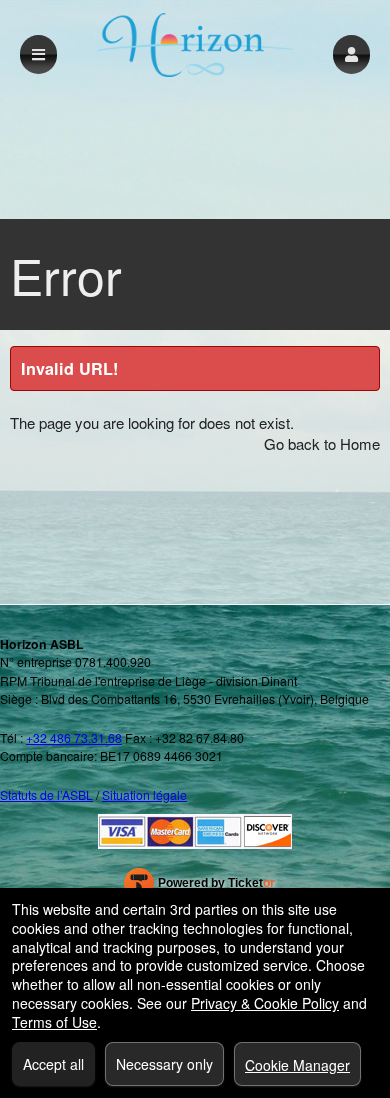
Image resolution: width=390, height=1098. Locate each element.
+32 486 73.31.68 (74, 737)
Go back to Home (322, 443)
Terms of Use (54, 1022)
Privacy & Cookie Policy (265, 1003)
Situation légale (144, 794)
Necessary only (164, 1064)
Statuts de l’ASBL (46, 794)
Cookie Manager (297, 1065)
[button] (351, 54)
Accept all (53, 1064)
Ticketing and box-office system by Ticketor (199, 887)
